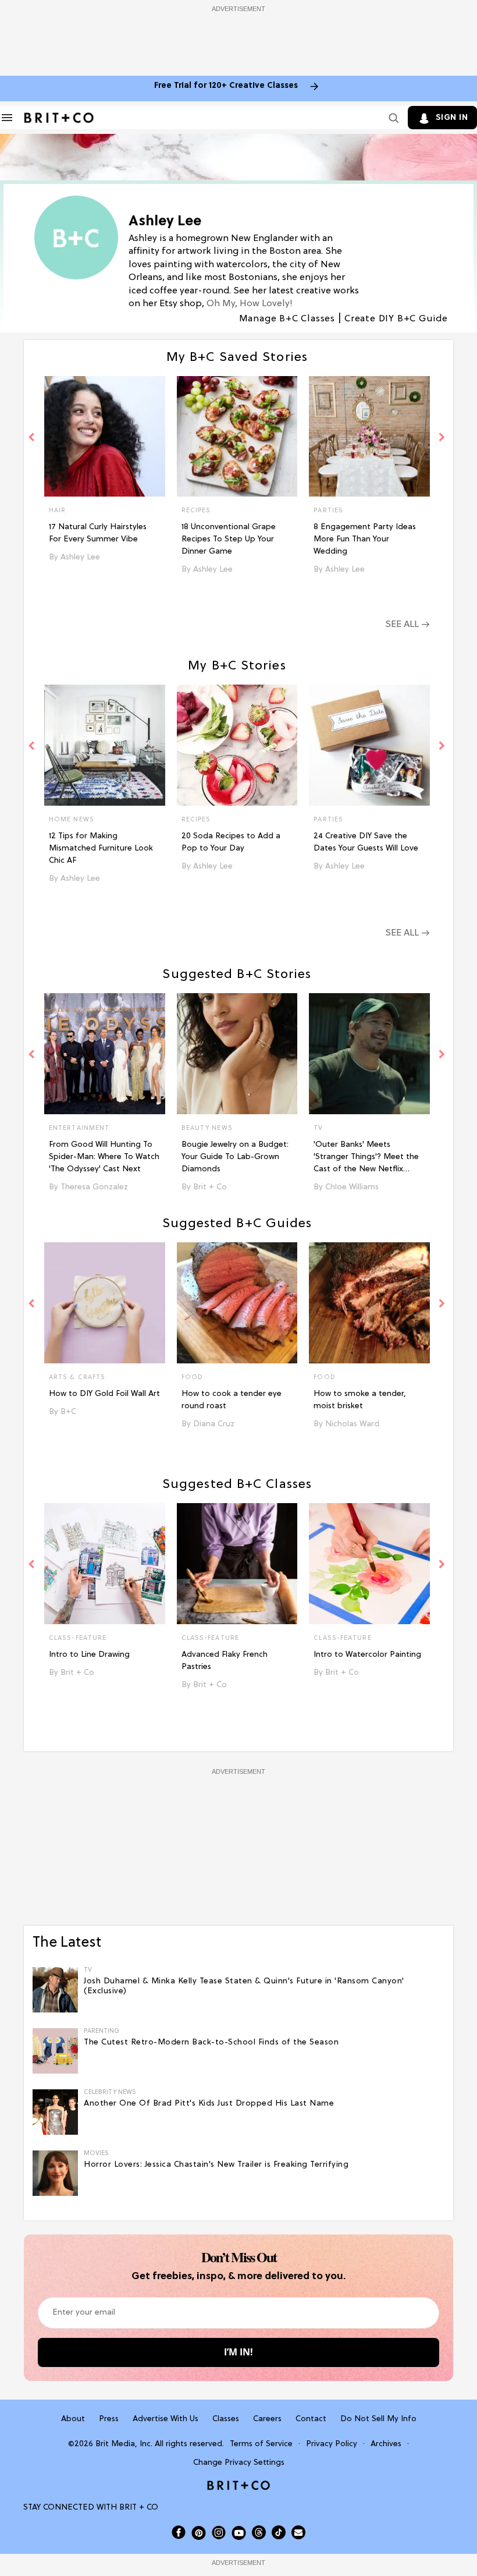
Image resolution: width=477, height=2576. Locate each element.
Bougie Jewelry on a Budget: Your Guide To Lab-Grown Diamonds (235, 1157)
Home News (72, 820)
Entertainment (79, 1128)
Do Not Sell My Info (378, 2419)
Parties (328, 511)
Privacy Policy (332, 2444)
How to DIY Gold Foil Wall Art (104, 1394)
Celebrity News (110, 2093)
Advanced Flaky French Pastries (225, 1661)
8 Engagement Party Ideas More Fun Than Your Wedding (365, 539)
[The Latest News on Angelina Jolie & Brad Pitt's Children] (55, 2113)
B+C (68, 1412)
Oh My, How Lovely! (250, 304)
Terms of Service (261, 2444)
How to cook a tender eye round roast (232, 1400)
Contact (311, 2419)
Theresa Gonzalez (94, 1187)
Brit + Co (210, 1187)
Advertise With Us (165, 2419)
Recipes (196, 511)
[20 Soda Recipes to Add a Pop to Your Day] (237, 745)
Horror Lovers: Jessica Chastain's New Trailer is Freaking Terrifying (216, 2165)
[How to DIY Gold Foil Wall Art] (105, 1303)
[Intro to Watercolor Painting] (369, 1564)
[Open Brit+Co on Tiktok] (279, 2532)
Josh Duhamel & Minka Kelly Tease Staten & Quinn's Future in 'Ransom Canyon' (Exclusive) (244, 1986)
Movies (96, 2154)
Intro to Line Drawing (89, 1655)
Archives (386, 2444)
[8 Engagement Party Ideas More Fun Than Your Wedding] (369, 437)
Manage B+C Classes (287, 319)
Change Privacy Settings (239, 2463)
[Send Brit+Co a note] (298, 2532)
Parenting (102, 2031)
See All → (407, 625)
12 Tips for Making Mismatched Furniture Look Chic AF (101, 848)
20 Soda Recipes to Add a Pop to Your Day (231, 842)
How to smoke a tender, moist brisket (360, 1400)
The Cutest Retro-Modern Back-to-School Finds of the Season (211, 2042)
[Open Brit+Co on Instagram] (219, 2532)
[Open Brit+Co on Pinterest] (199, 2533)
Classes (226, 2419)
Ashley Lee (80, 557)
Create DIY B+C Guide (396, 319)
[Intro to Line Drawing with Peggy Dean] (105, 1564)
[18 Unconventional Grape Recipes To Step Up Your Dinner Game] (237, 437)
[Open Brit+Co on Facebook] (179, 2532)
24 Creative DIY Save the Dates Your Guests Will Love (366, 842)
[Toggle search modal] (391, 118)
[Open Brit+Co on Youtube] (239, 2533)
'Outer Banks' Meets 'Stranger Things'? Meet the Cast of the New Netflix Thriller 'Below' (366, 1158)
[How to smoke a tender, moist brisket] (369, 1303)
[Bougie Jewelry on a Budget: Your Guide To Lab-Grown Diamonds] (237, 1054)
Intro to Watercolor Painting (367, 1655)
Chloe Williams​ (352, 1187)
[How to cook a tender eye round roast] (237, 1303)
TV (318, 1128)
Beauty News (207, 1128)
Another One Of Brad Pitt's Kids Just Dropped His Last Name (209, 2104)
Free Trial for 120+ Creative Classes (226, 86)
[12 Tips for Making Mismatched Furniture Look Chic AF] (105, 745)
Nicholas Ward (352, 1424)
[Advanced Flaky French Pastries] (237, 1564)
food (192, 1377)
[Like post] (151, 512)
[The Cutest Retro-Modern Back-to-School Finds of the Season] (55, 2051)
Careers (267, 2419)
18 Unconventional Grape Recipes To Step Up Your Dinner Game (229, 539)
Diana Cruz (214, 1424)
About (73, 2419)
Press (109, 2419)
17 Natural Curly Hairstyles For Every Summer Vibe (98, 533)
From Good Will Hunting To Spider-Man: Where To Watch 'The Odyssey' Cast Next (104, 1157)
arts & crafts (77, 1377)
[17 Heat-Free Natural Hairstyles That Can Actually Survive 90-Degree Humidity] (105, 437)
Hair (57, 511)
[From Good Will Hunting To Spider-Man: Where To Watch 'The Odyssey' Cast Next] (105, 1054)
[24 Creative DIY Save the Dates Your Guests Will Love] (369, 745)
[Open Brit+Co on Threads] (259, 2532)
